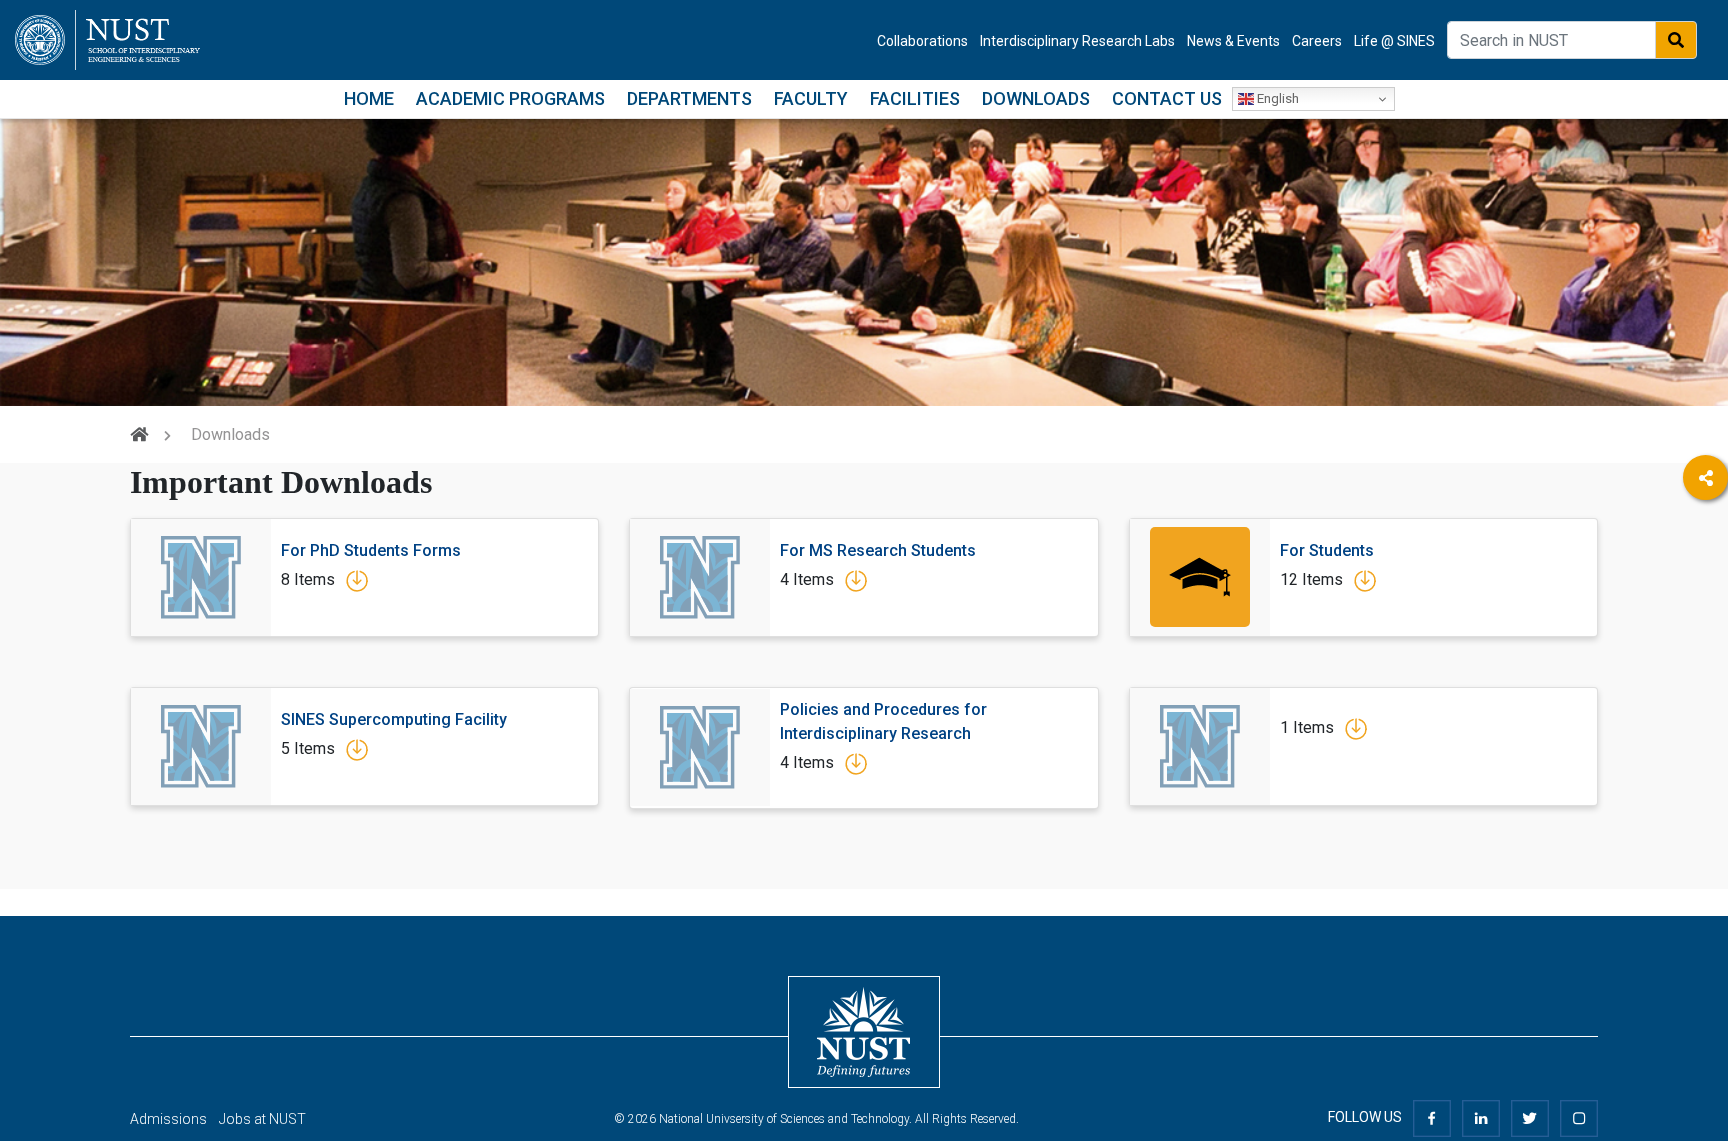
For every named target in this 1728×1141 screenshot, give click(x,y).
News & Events (1233, 41)
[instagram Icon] (1579, 1117)
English (1276, 98)
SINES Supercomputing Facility (394, 719)
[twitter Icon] (1530, 1117)
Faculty (811, 98)
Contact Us (1167, 98)
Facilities (915, 98)
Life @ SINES (1394, 41)
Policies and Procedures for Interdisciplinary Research (883, 721)
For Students (1327, 550)
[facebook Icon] (1432, 1117)
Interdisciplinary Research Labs (1077, 41)
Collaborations (922, 41)
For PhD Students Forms (371, 550)
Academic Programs (510, 98)
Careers (1317, 41)
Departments (689, 98)
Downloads (1036, 98)
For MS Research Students (878, 550)
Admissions (168, 1119)
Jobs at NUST (262, 1119)
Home (369, 98)
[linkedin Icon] (1481, 1117)
